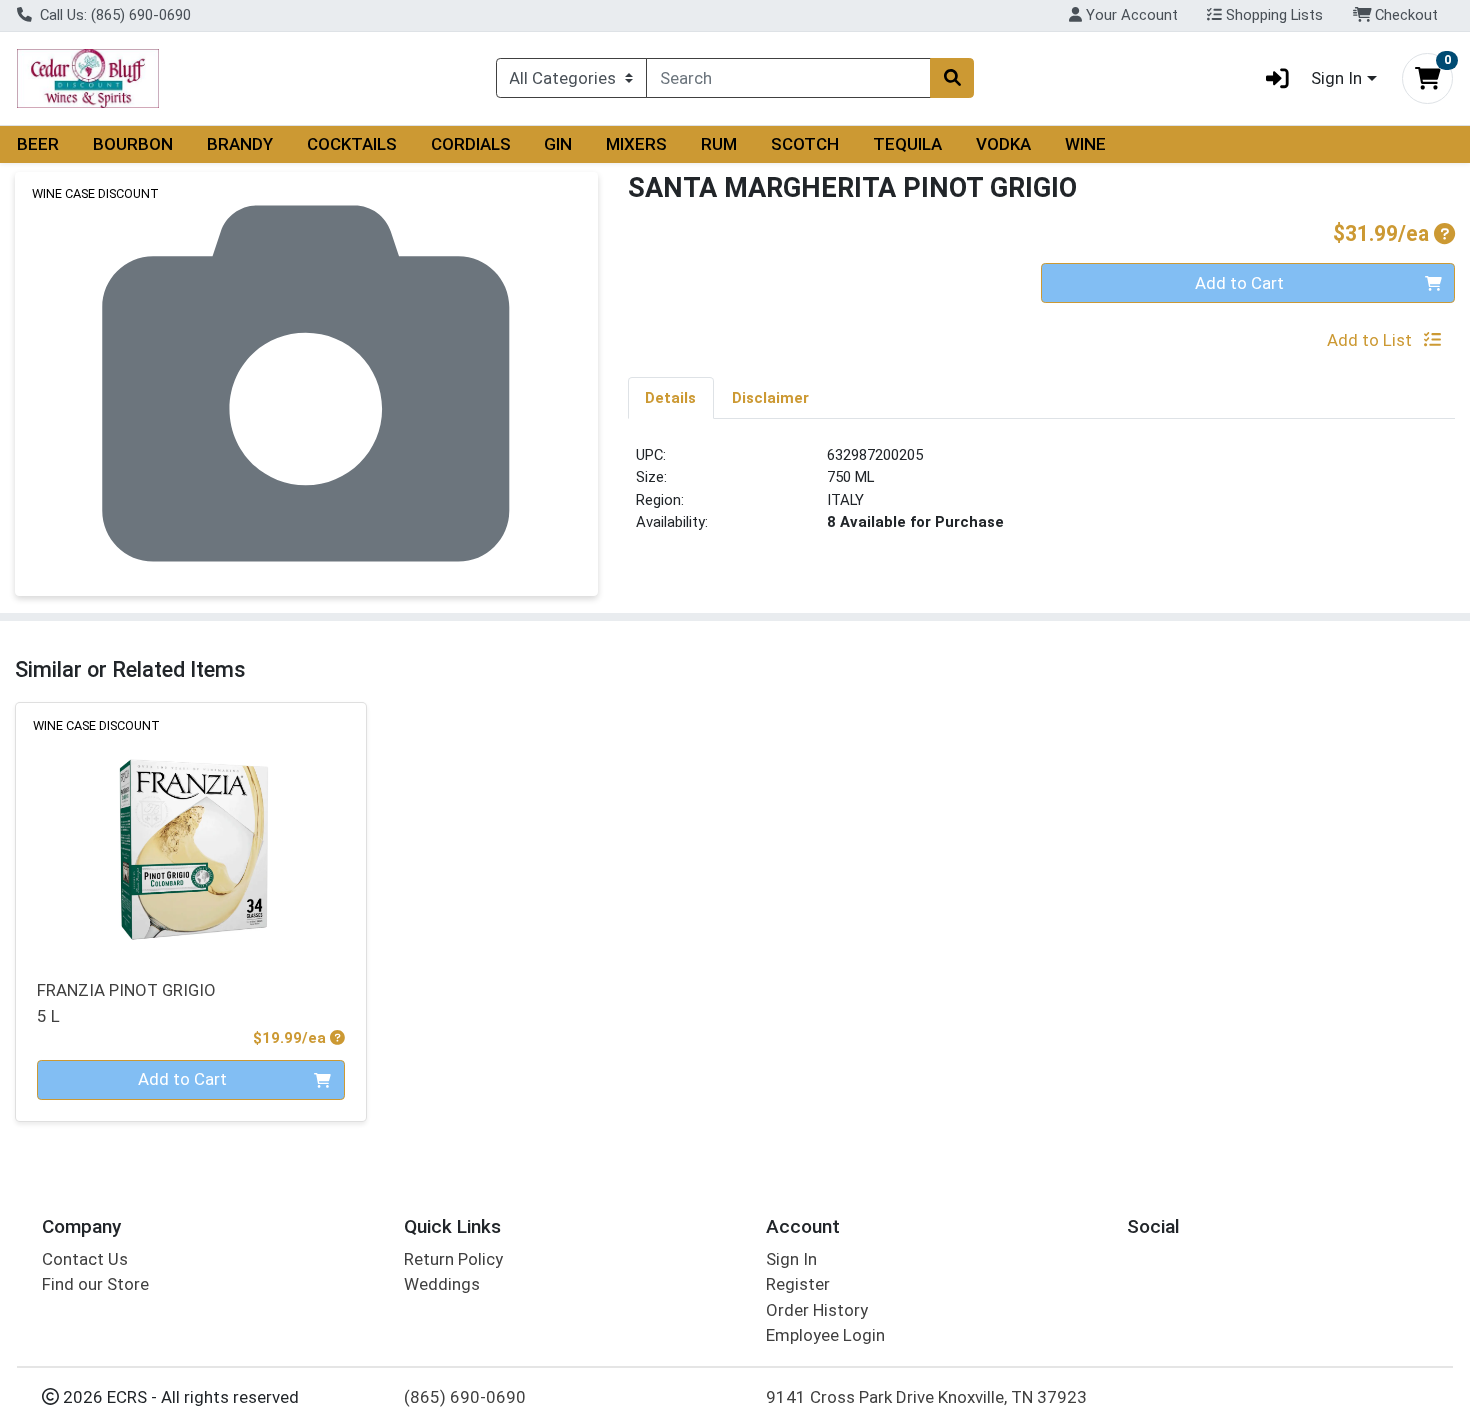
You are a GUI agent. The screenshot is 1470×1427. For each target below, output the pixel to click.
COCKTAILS (352, 144)
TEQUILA (907, 144)
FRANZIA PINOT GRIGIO (126, 1002)
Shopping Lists (1272, 15)
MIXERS (636, 144)
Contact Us (85, 1259)
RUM (719, 144)
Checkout (1404, 15)
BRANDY (240, 144)
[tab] (671, 397)
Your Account (1130, 15)
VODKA (1003, 144)
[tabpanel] (1042, 497)
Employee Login (825, 1335)
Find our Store (95, 1284)
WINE (1085, 144)
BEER (38, 144)
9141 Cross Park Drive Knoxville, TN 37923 (926, 1397)
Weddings (442, 1284)
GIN (558, 144)
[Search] (952, 78)
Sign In (791, 1259)
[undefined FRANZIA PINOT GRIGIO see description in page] (191, 829)
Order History (817, 1310)
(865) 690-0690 (465, 1397)
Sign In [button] (1336, 78)
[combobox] (788, 78)
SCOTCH (805, 144)
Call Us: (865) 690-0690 (113, 15)
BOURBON (133, 144)
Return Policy (453, 1259)
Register (798, 1284)
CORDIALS (471, 144)
